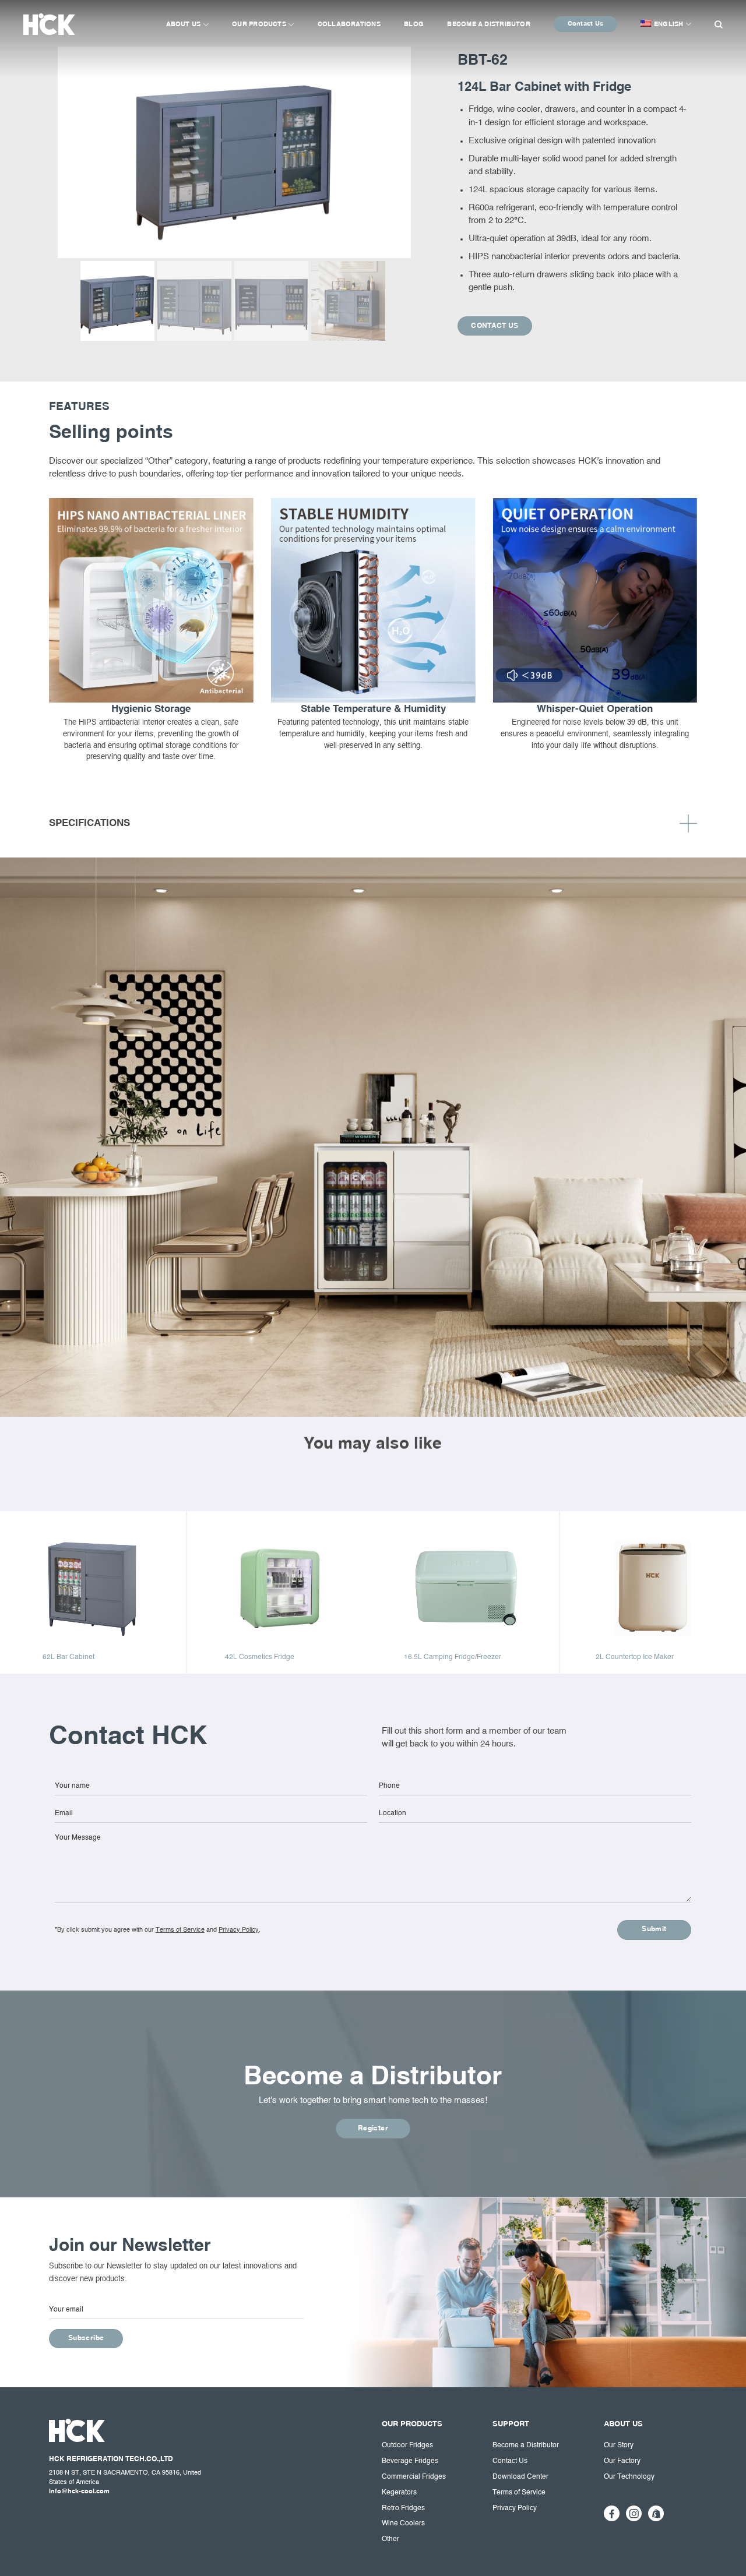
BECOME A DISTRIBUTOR (489, 24)
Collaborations (349, 24)
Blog (414, 24)
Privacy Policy (239, 1930)
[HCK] (57, 24)
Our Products (259, 24)
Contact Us (585, 24)
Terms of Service (180, 1930)
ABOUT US (184, 24)
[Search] (718, 23)
